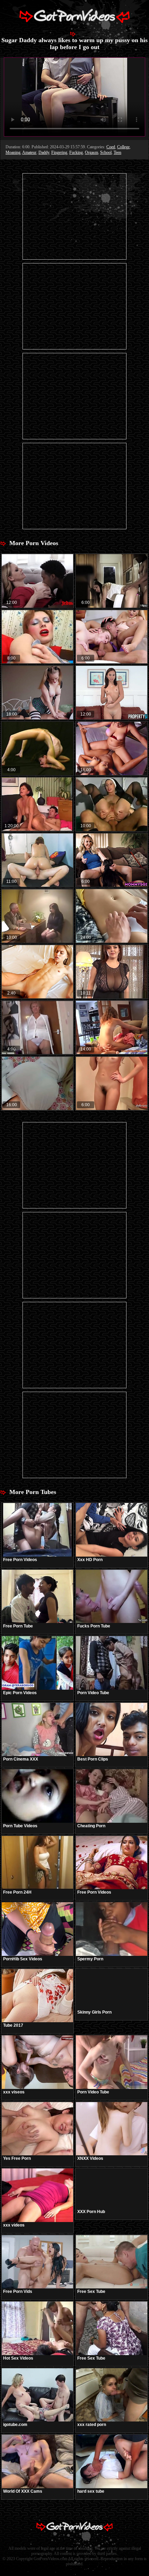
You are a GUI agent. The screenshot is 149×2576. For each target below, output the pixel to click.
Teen (117, 152)
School (106, 152)
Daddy (44, 152)
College (123, 147)
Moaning (13, 152)
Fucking (76, 152)
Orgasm (91, 152)
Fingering (59, 152)
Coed (111, 147)
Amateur (29, 152)
